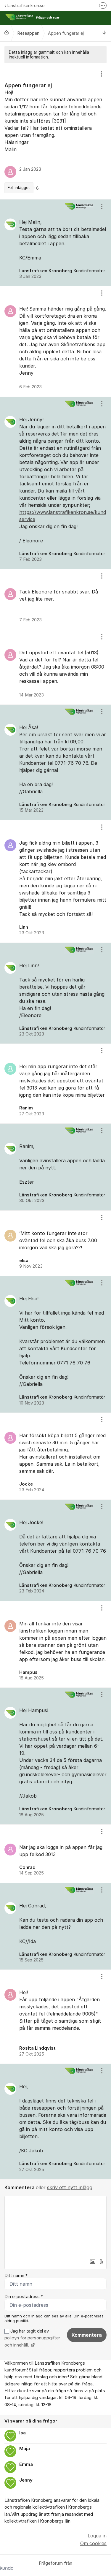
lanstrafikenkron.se (26, 5)
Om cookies (93, 2543)
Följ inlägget (19, 188)
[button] (92, 2262)
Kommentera (87, 2335)
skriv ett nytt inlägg (70, 2187)
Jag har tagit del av (32, 2338)
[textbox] (55, 2226)
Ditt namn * (16, 2276)
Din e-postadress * (24, 2297)
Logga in (97, 2536)
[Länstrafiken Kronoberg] (7, 32)
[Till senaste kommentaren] (104, 33)
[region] (55, 131)
